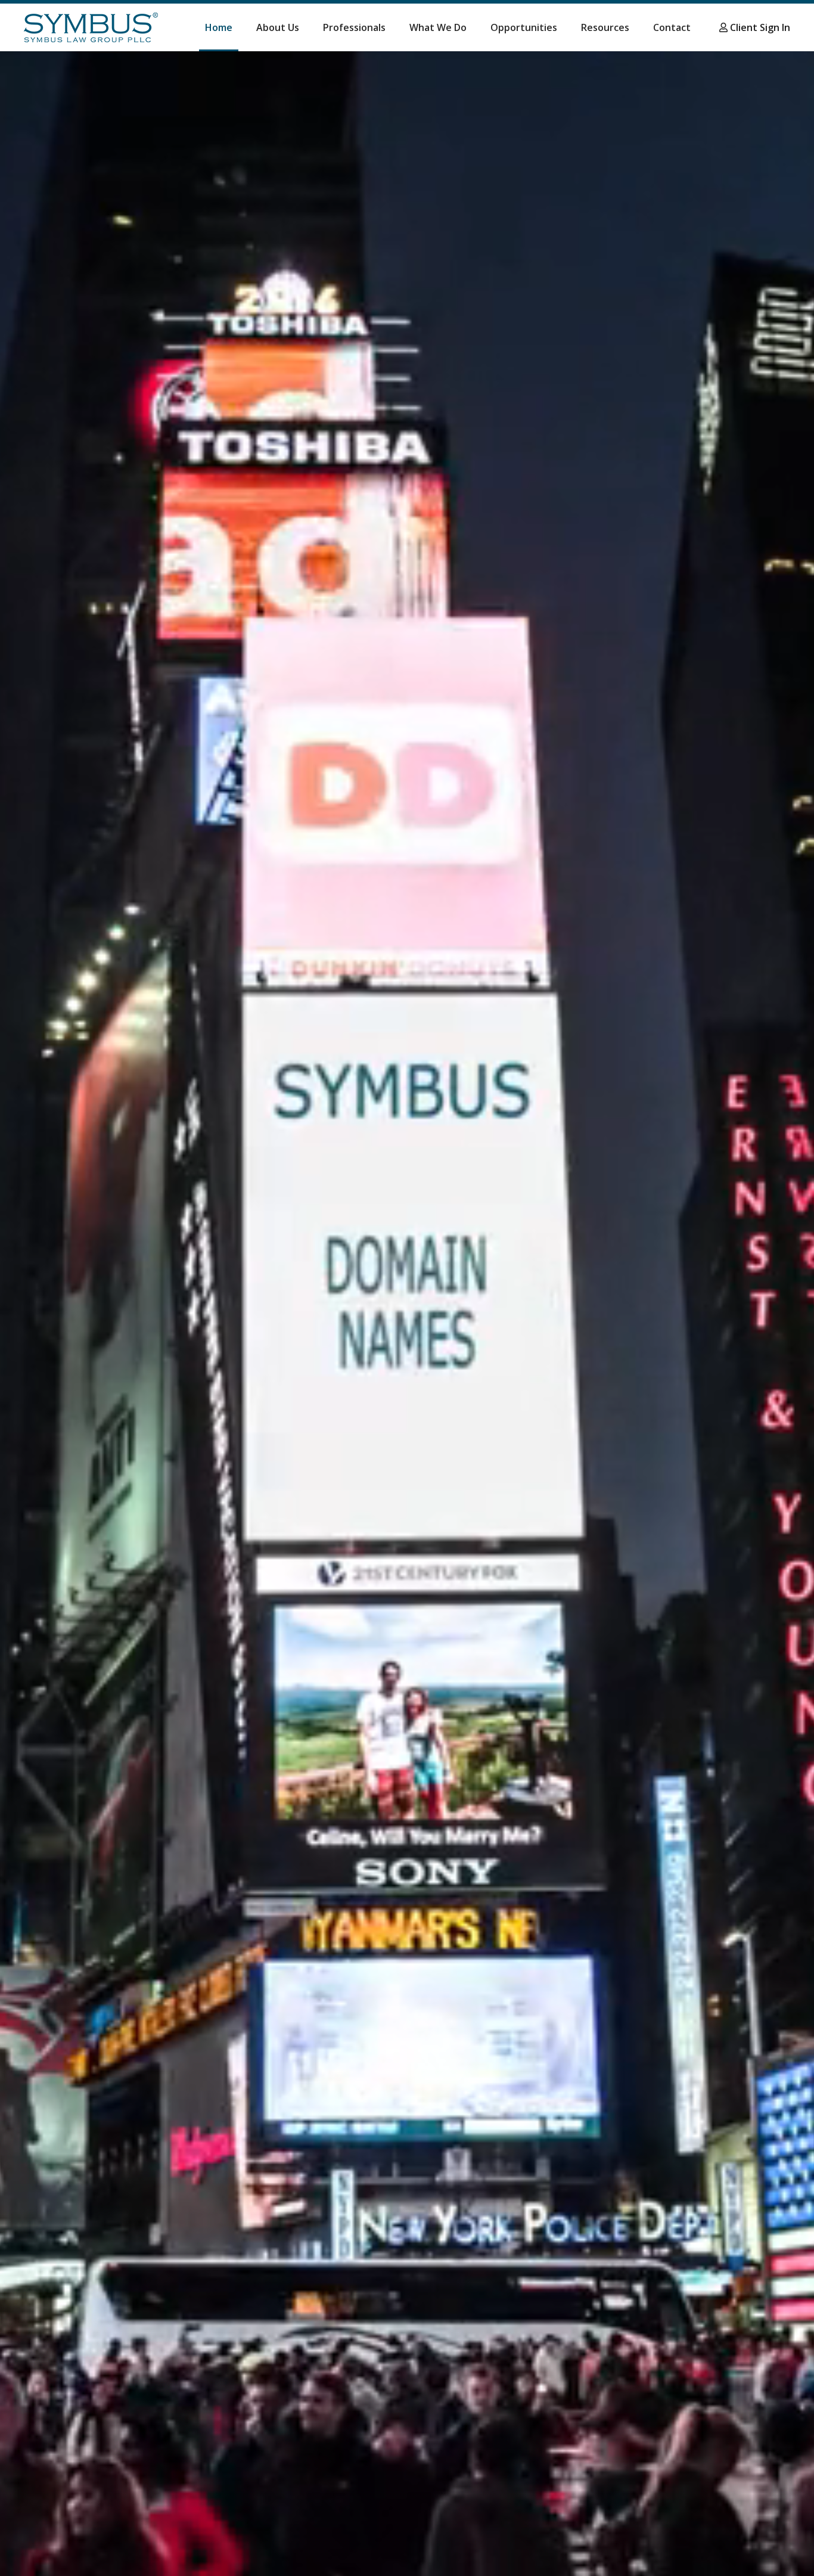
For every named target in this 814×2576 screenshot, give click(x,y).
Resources (605, 27)
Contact (672, 27)
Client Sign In (759, 27)
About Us (278, 27)
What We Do (438, 27)
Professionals (354, 27)
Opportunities (524, 27)
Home (219, 27)
